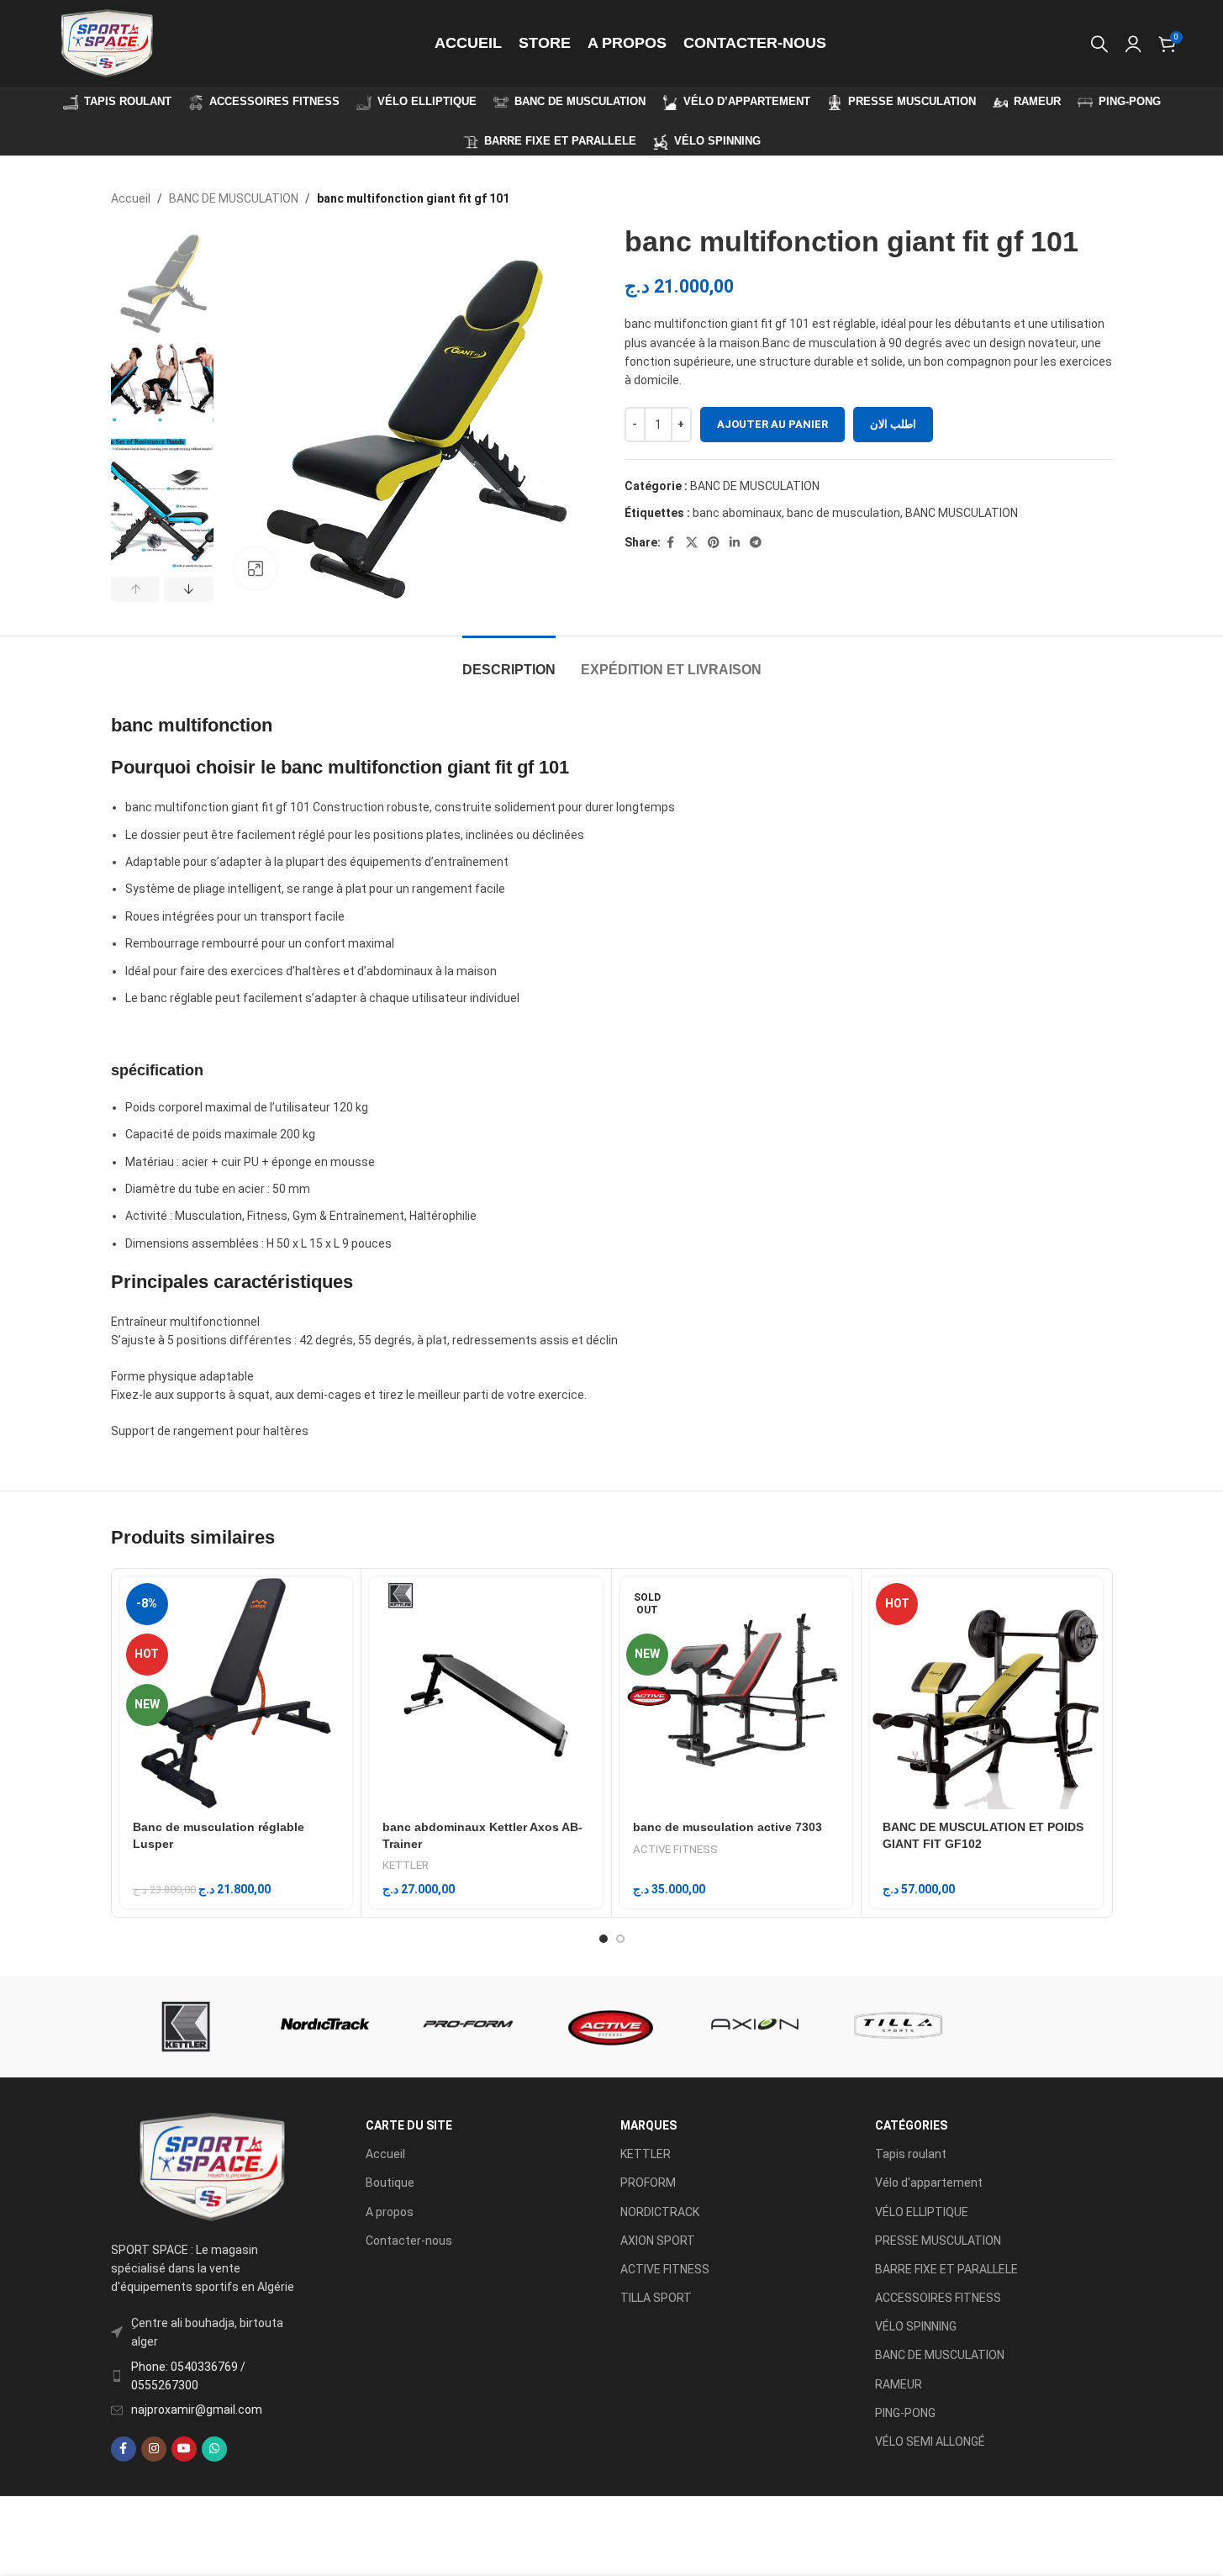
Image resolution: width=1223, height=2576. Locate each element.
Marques (648, 2125)
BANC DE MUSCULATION (234, 198)
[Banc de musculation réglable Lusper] (237, 1694)
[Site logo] (106, 43)
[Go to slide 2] (620, 1939)
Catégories (911, 2125)
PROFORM (648, 2183)
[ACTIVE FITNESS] (611, 2027)
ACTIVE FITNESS (675, 1849)
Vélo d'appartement (929, 2183)
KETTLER (406, 1865)
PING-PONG (905, 2413)
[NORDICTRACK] (325, 2027)
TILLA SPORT (656, 2298)
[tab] (509, 661)
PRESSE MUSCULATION (938, 2241)
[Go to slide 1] (604, 1939)
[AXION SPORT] (755, 2027)
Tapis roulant (911, 2154)
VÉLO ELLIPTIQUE (922, 2212)
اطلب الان (893, 424)
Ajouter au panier (772, 424)
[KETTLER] (182, 2027)
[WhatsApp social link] (214, 2449)
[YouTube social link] (184, 2449)
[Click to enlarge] (256, 568)
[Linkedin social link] (735, 543)
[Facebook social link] (671, 543)
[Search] (1099, 44)
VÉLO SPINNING (916, 2326)
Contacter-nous (409, 2241)
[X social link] (692, 543)
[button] (136, 589)
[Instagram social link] (154, 2449)
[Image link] (211, 2166)
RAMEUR (899, 2384)
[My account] (1133, 44)
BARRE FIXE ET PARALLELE (946, 2269)
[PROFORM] (468, 2027)
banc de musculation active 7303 (727, 1827)
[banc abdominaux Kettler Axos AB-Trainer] (486, 1694)
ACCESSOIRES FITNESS (938, 2298)
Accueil (131, 198)
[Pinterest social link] (714, 543)
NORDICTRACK (660, 2212)
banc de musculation (843, 513)
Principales (160, 1282)
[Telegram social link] (756, 543)
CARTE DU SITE (409, 2125)
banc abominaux (737, 513)
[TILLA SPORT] (898, 2027)
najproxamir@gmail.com (197, 2410)
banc (132, 725)
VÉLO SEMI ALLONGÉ (930, 2441)
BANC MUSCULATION (962, 513)
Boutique (390, 2183)
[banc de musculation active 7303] (737, 1694)
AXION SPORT (658, 2241)
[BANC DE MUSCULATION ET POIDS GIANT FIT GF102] (986, 1694)
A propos (390, 2212)
